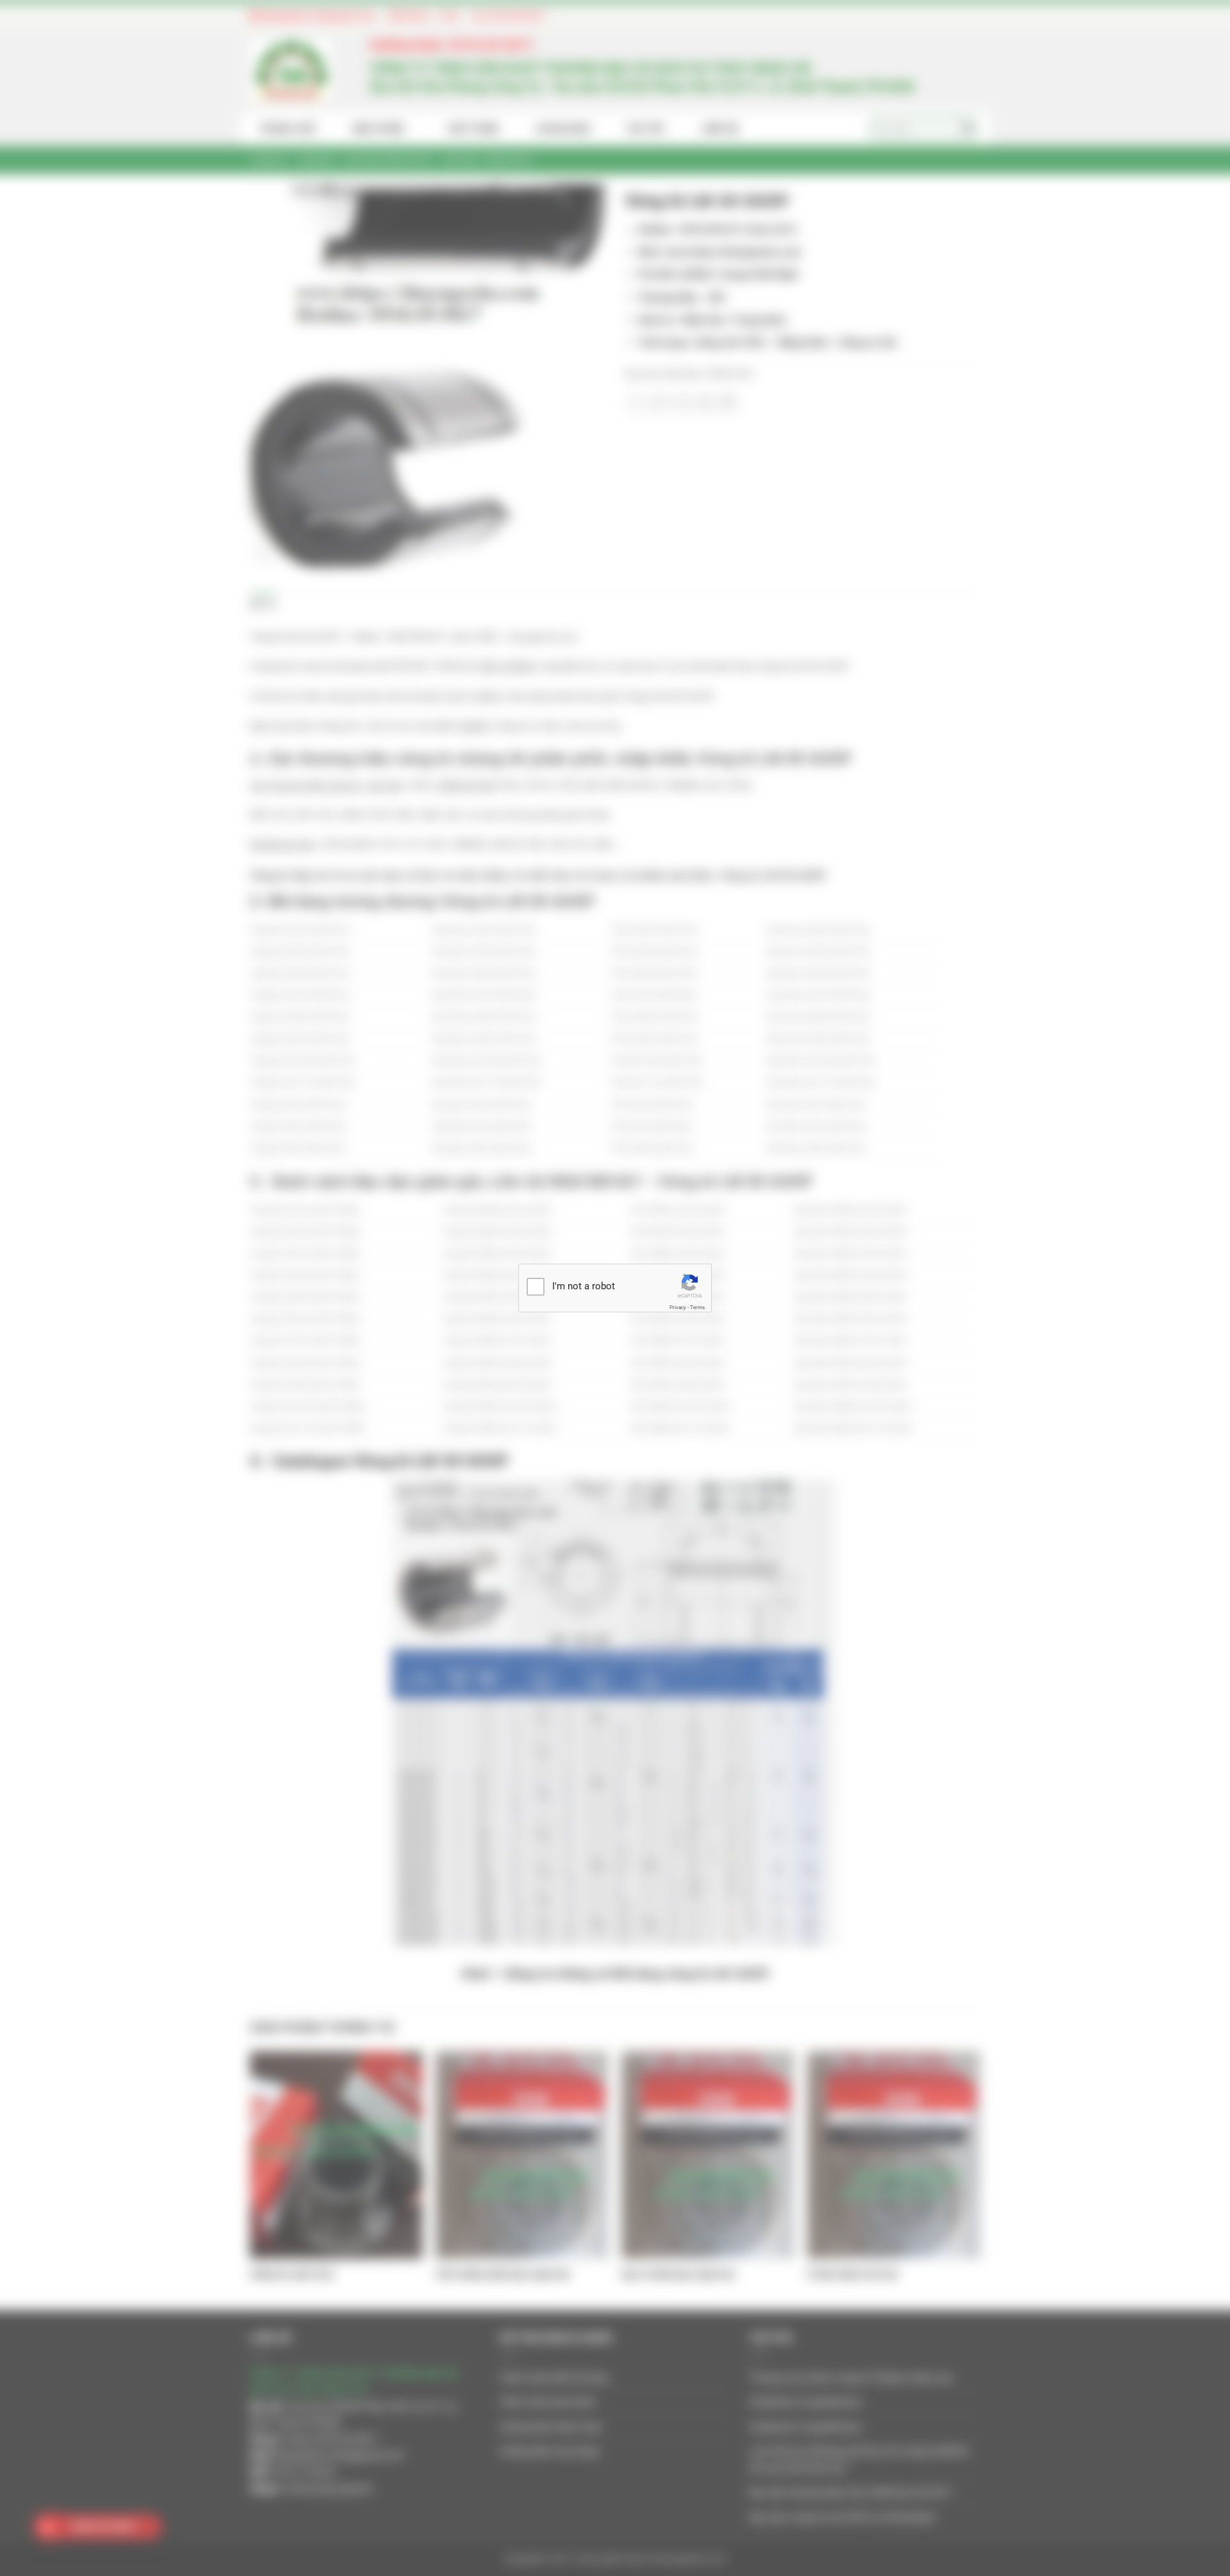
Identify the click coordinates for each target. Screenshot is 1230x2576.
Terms (697, 1308)
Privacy (678, 1308)
